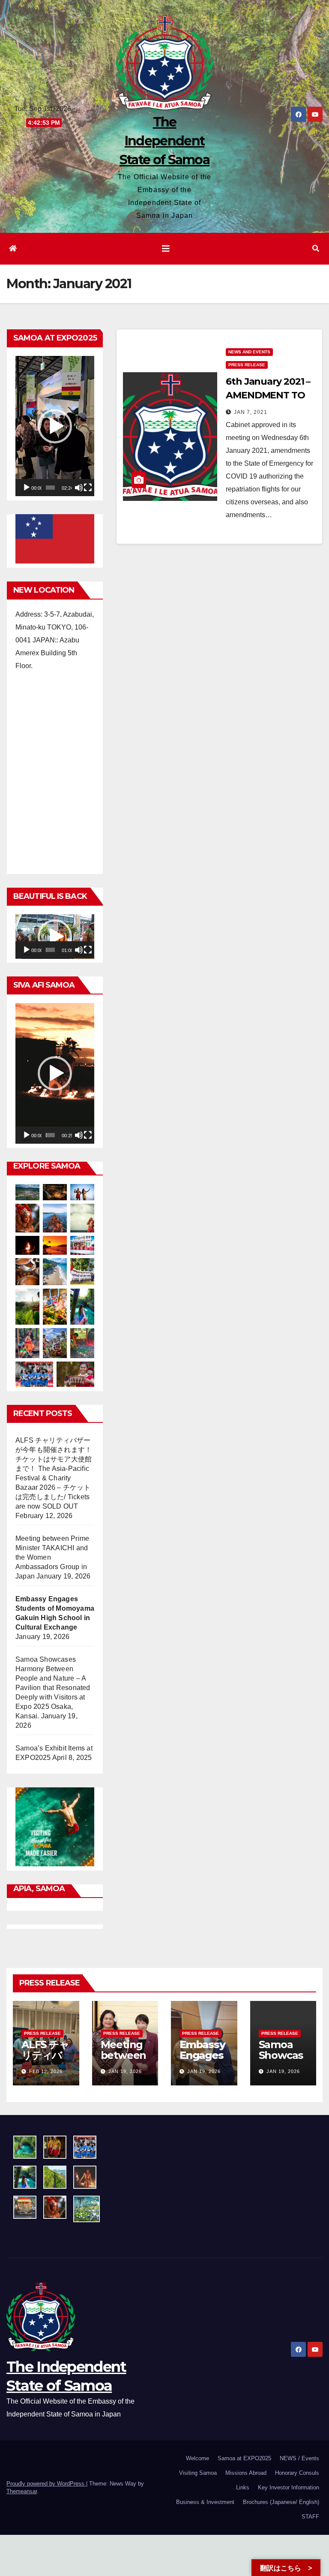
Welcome (197, 2458)
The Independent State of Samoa (164, 141)
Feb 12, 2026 (46, 2071)
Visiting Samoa (198, 2473)
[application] (55, 426)
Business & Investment (205, 2502)
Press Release (247, 365)
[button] (316, 249)
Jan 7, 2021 (251, 412)
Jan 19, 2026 (125, 2071)
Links (243, 2487)
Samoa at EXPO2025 (244, 2458)
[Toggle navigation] (166, 249)
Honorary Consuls (297, 2473)
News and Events (249, 352)
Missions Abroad (246, 2473)
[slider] (50, 488)
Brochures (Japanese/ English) (281, 2502)
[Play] (27, 488)
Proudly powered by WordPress (46, 2484)
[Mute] (79, 488)
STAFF (310, 2517)
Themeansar (22, 2491)
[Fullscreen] (88, 488)
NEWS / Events (299, 2458)
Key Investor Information (289, 2487)
